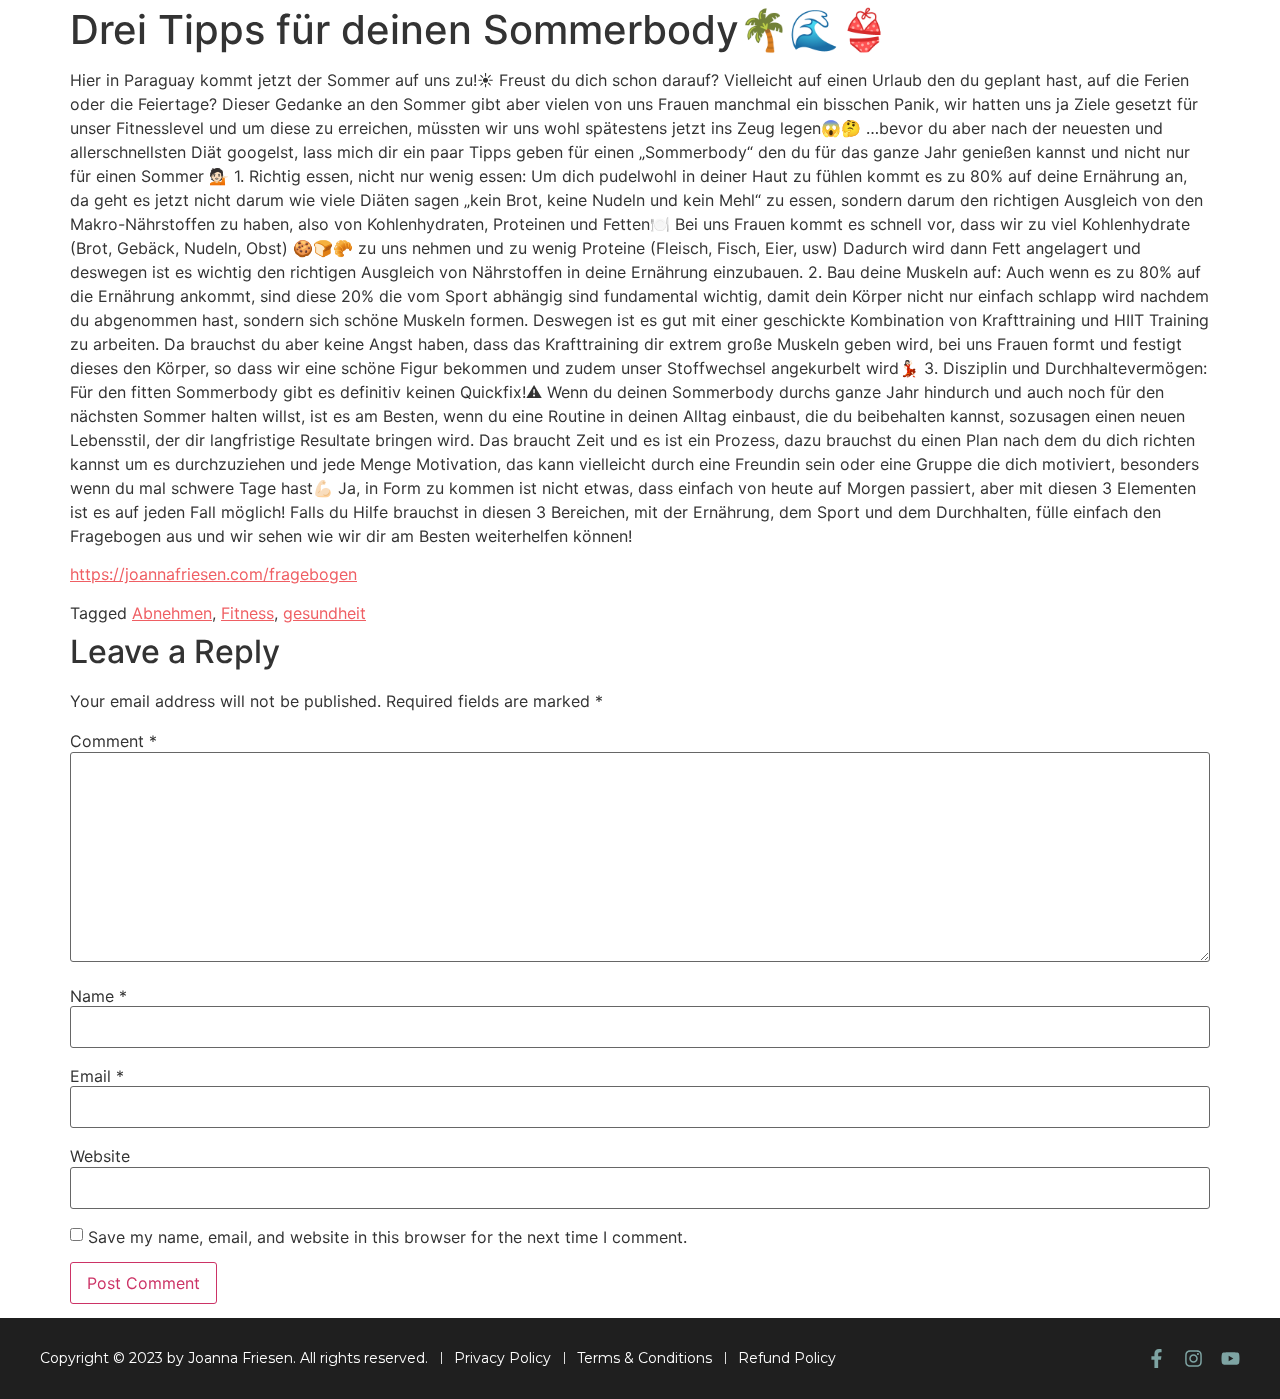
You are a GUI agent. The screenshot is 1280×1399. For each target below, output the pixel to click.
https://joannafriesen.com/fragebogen (213, 574)
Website (100, 1156)
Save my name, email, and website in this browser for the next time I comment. (387, 1237)
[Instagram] (1193, 1358)
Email (97, 1076)
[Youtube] (1230, 1358)
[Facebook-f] (1156, 1358)
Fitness (247, 613)
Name (98, 996)
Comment (113, 741)
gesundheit (324, 613)
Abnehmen (172, 613)
